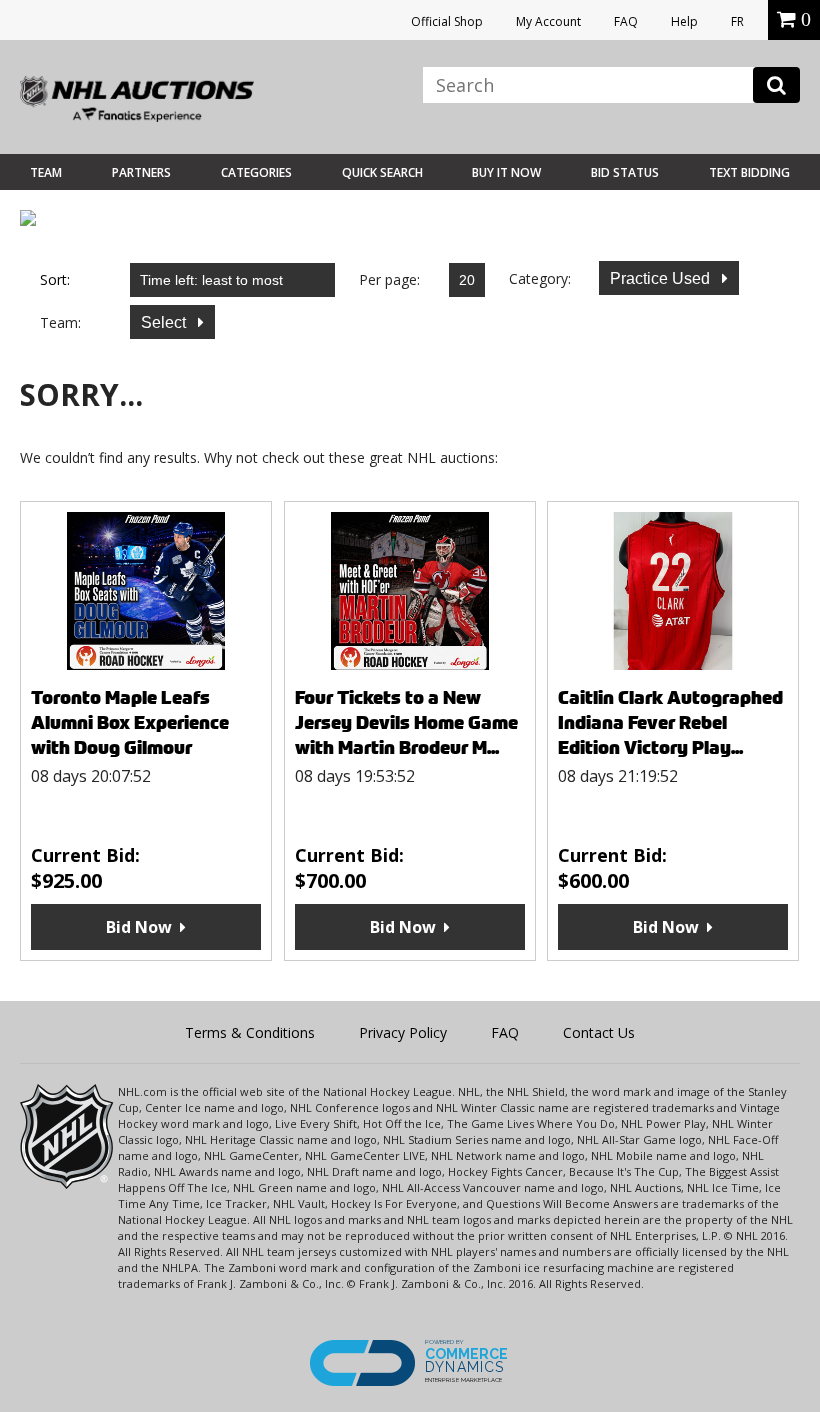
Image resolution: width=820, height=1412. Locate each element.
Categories (256, 172)
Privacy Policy (403, 1032)
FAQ (626, 21)
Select (165, 322)
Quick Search (382, 172)
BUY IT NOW (506, 172)
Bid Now (139, 927)
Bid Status (625, 172)
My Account (548, 21)
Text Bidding (749, 172)
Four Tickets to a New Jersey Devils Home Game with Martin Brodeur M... (406, 722)
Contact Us (599, 1032)
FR (737, 21)
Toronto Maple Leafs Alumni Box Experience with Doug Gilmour (130, 722)
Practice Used (662, 278)
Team (46, 172)
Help (684, 21)
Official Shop (447, 21)
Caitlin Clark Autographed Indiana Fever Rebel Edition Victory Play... (670, 722)
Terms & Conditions (250, 1032)
